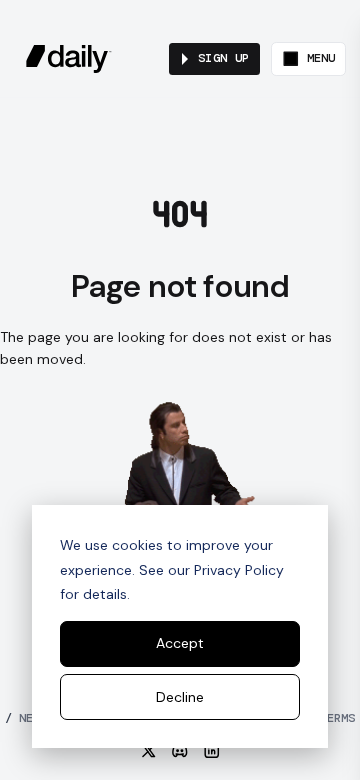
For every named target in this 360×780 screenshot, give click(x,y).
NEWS (26, 718)
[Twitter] (149, 751)
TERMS (330, 718)
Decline (180, 697)
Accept (180, 643)
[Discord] (180, 751)
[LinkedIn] (212, 751)
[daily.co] (69, 59)
